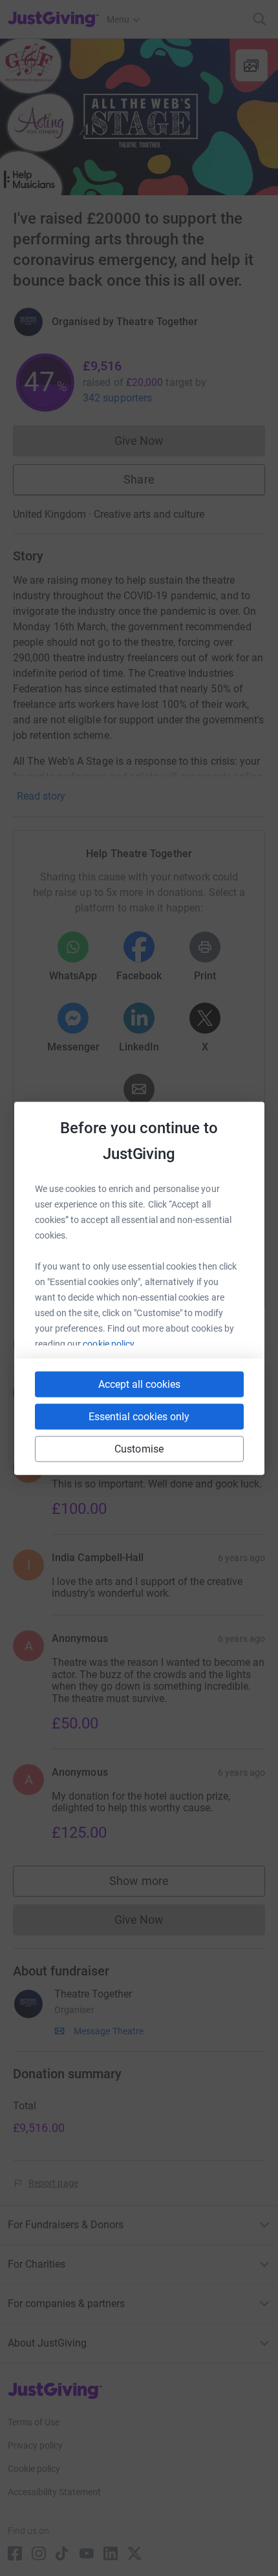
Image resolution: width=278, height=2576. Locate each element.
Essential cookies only (139, 1416)
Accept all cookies (139, 1384)
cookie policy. (110, 1343)
